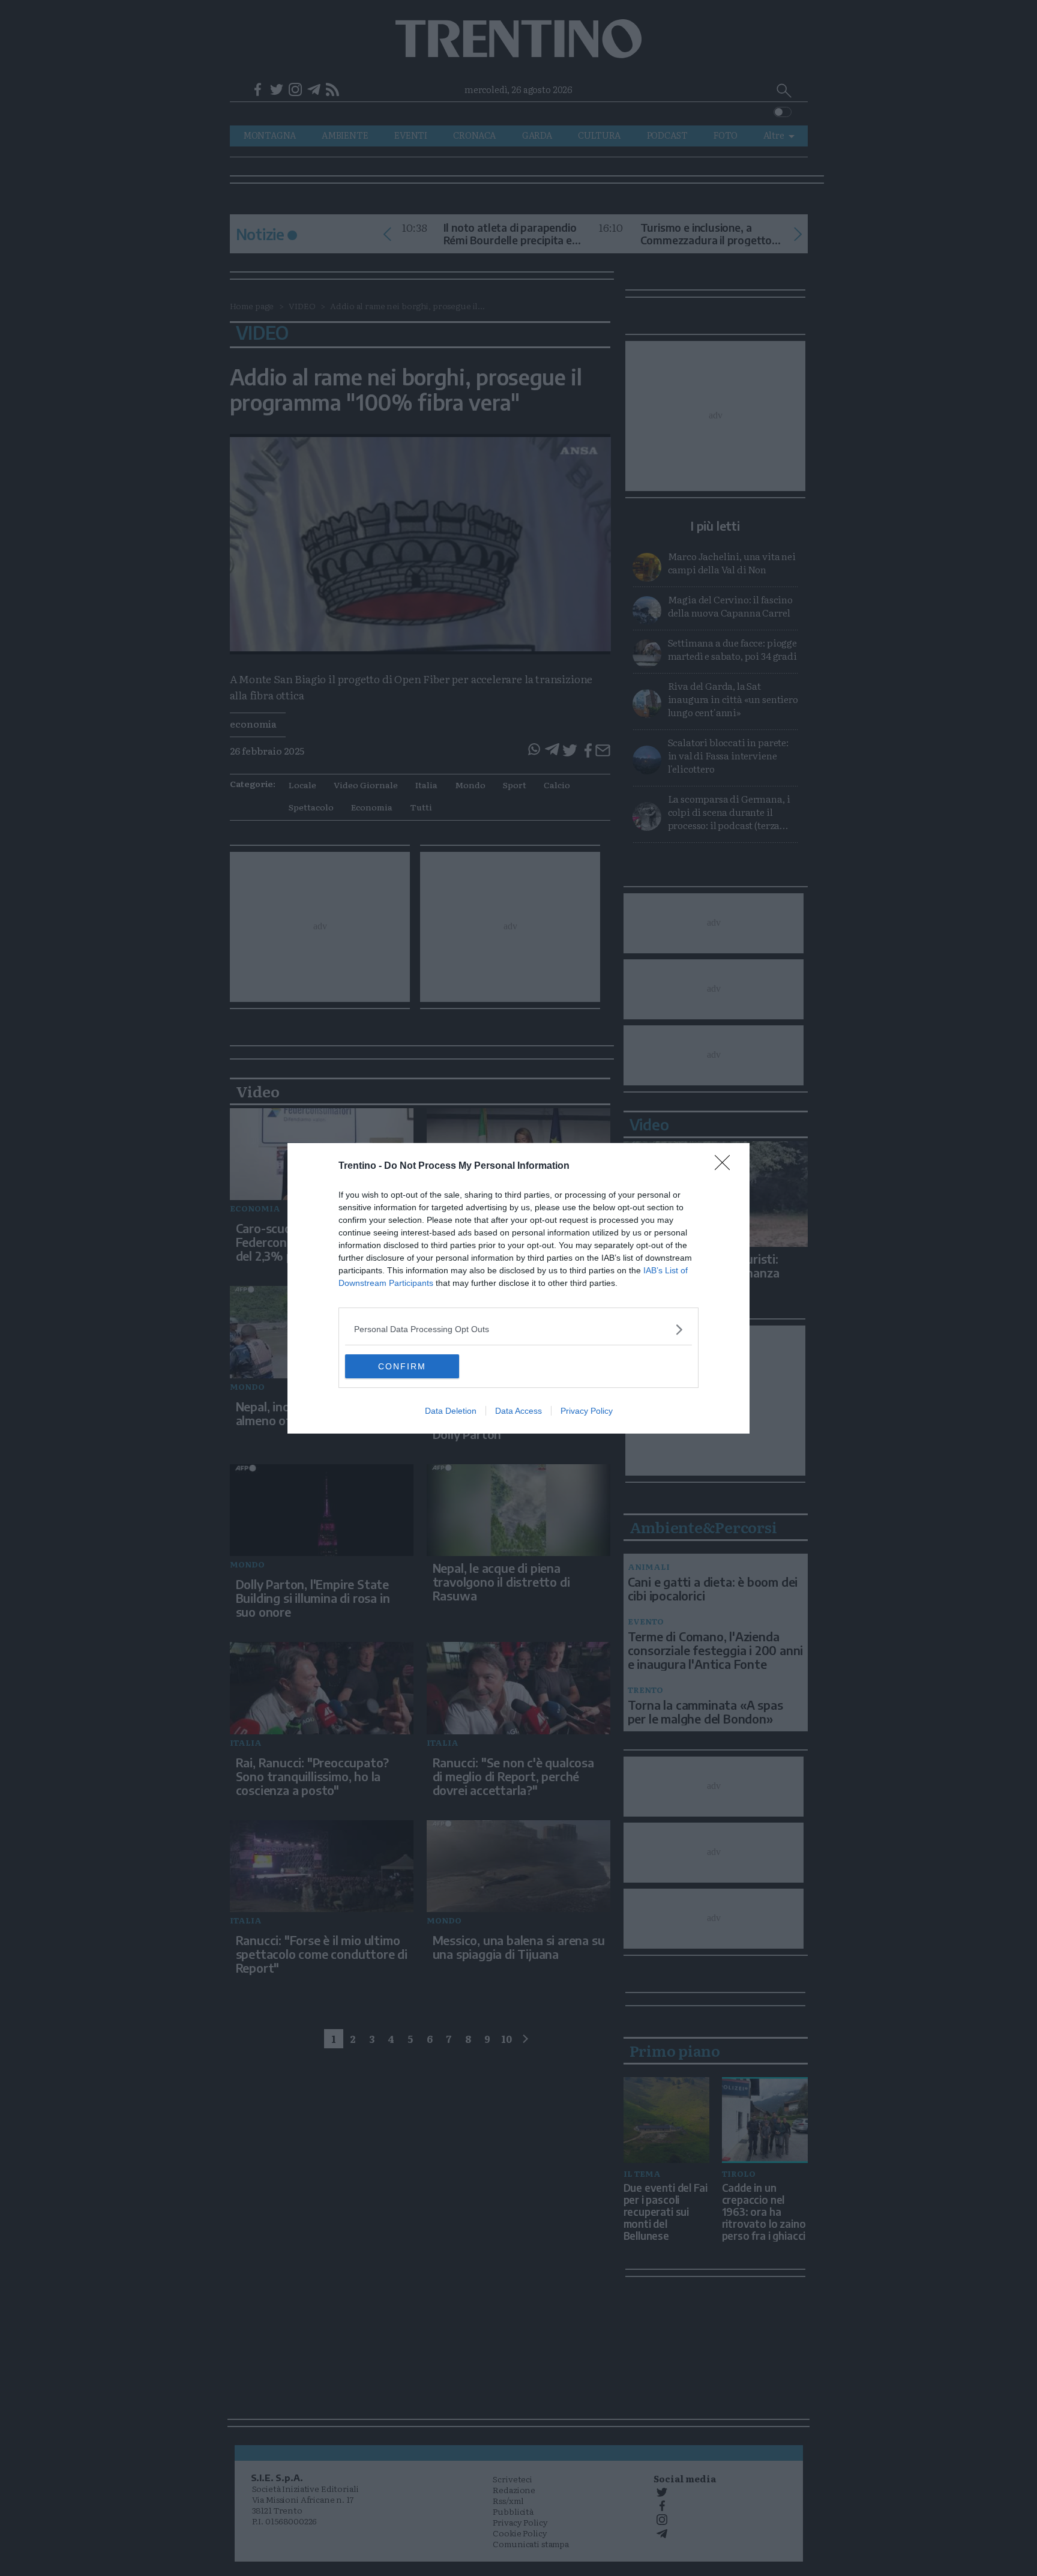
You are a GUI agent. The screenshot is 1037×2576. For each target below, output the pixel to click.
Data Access (518, 1411)
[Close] (726, 1166)
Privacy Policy (587, 1411)
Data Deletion (451, 1411)
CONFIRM (402, 1366)
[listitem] (518, 1329)
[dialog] (518, 1288)
